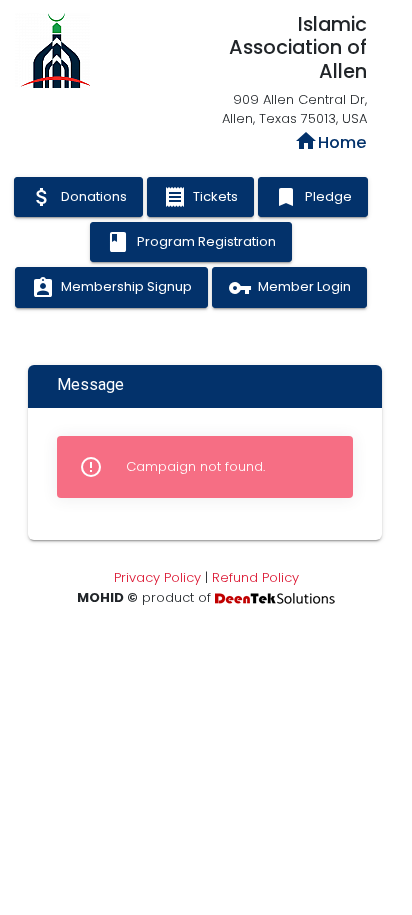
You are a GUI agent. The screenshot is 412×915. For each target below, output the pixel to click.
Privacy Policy (157, 577)
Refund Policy (255, 577)
